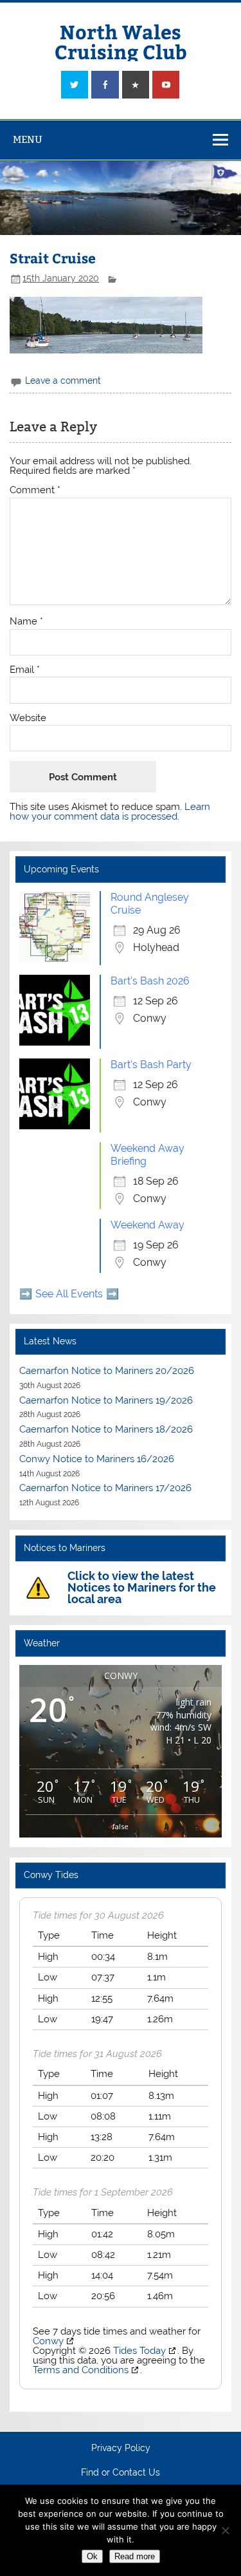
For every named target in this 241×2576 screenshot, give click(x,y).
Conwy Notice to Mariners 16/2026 (97, 1459)
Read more (135, 2556)
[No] (225, 2530)
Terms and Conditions (81, 2370)
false (121, 1826)
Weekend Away (147, 1225)
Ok (92, 2556)
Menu (28, 139)
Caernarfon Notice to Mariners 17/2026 (105, 1488)
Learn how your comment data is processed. (110, 812)
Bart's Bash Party (151, 1065)
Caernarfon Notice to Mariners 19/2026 (106, 1400)
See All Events (69, 1294)
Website (28, 718)
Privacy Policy (121, 2449)
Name (26, 622)
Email (25, 670)
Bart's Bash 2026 (150, 981)
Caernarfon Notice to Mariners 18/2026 (106, 1429)
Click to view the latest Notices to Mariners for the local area (142, 1587)
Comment (35, 490)
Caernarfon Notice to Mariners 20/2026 (107, 1371)
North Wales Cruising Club (121, 41)
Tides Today (139, 2351)
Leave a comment (63, 381)
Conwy (48, 2341)
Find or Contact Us (121, 2473)
